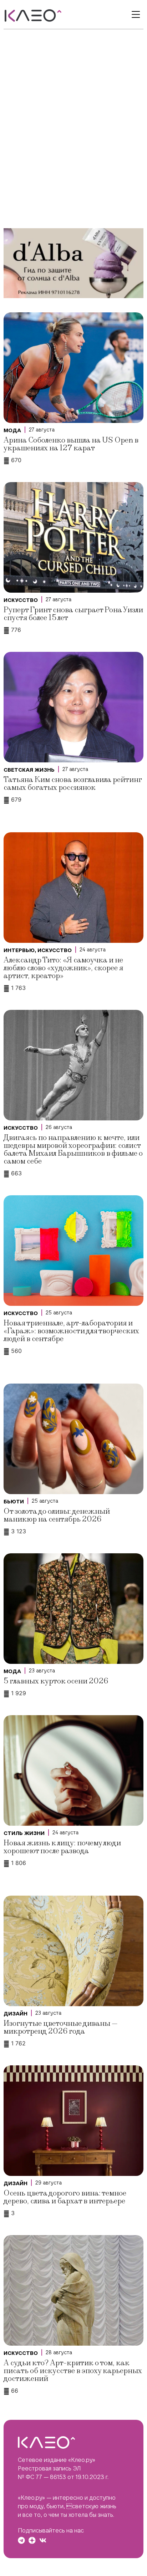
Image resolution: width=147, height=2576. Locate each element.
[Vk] (43, 2540)
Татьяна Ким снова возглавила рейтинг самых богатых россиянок (73, 784)
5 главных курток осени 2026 (56, 1681)
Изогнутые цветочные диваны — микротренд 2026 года (61, 2027)
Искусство (21, 600)
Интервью (19, 950)
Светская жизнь (29, 770)
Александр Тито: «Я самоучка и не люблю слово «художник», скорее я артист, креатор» (63, 968)
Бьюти (14, 1502)
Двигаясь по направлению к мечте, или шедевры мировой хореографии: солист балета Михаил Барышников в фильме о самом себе (73, 1149)
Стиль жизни (24, 1833)
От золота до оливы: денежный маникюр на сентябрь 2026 (57, 1515)
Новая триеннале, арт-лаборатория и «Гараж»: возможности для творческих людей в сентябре (71, 1331)
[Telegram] (21, 2540)
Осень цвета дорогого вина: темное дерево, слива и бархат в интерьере (65, 2197)
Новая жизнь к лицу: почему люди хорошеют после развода (62, 1847)
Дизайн (16, 2014)
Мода (12, 430)
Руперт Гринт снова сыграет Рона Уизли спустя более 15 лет (73, 614)
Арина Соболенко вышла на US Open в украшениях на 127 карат (71, 444)
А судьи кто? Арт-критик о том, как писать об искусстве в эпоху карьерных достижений (73, 2371)
